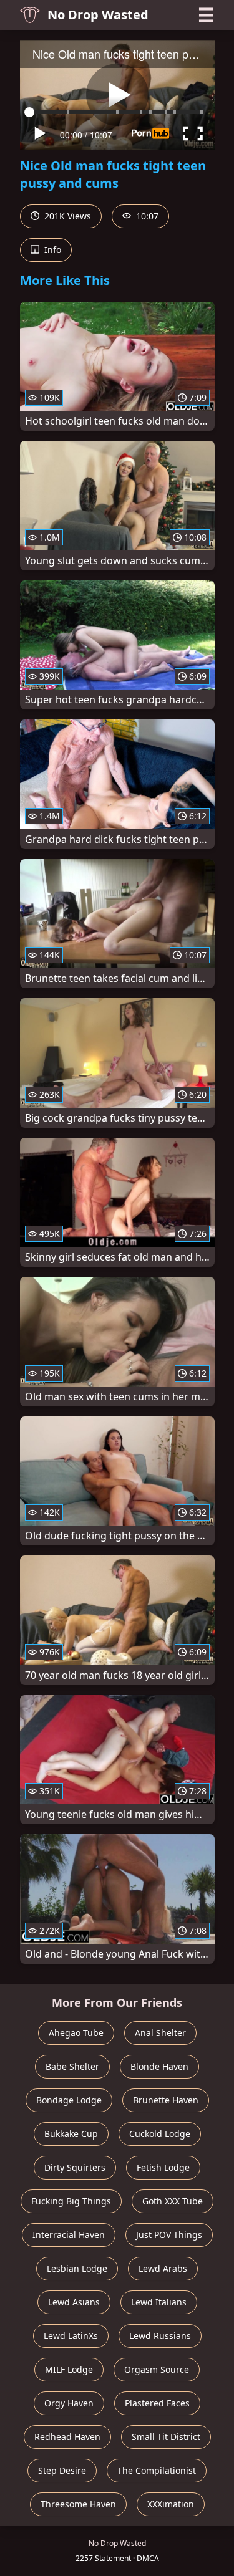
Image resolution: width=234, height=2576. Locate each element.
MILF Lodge (69, 2369)
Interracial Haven (69, 2235)
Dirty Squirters (75, 2167)
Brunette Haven (166, 2100)
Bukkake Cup (71, 2134)
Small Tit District (166, 2437)
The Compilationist (157, 2470)
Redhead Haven (67, 2437)
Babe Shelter (72, 2066)
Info (51, 250)
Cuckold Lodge (160, 2134)
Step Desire (62, 2470)
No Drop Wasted (98, 15)
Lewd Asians (74, 2302)
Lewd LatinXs (71, 2336)
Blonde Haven (159, 2066)
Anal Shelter (160, 2033)
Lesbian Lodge (77, 2268)
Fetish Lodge (163, 2167)
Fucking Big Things (71, 2201)
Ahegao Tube (76, 2033)
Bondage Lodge (69, 2100)
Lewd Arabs (163, 2268)
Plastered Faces (157, 2403)
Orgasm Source (157, 2369)
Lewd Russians (160, 2336)
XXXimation (171, 2504)
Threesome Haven (78, 2504)
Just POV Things (169, 2235)
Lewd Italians (159, 2302)
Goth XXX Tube (173, 2201)
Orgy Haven (69, 2403)
